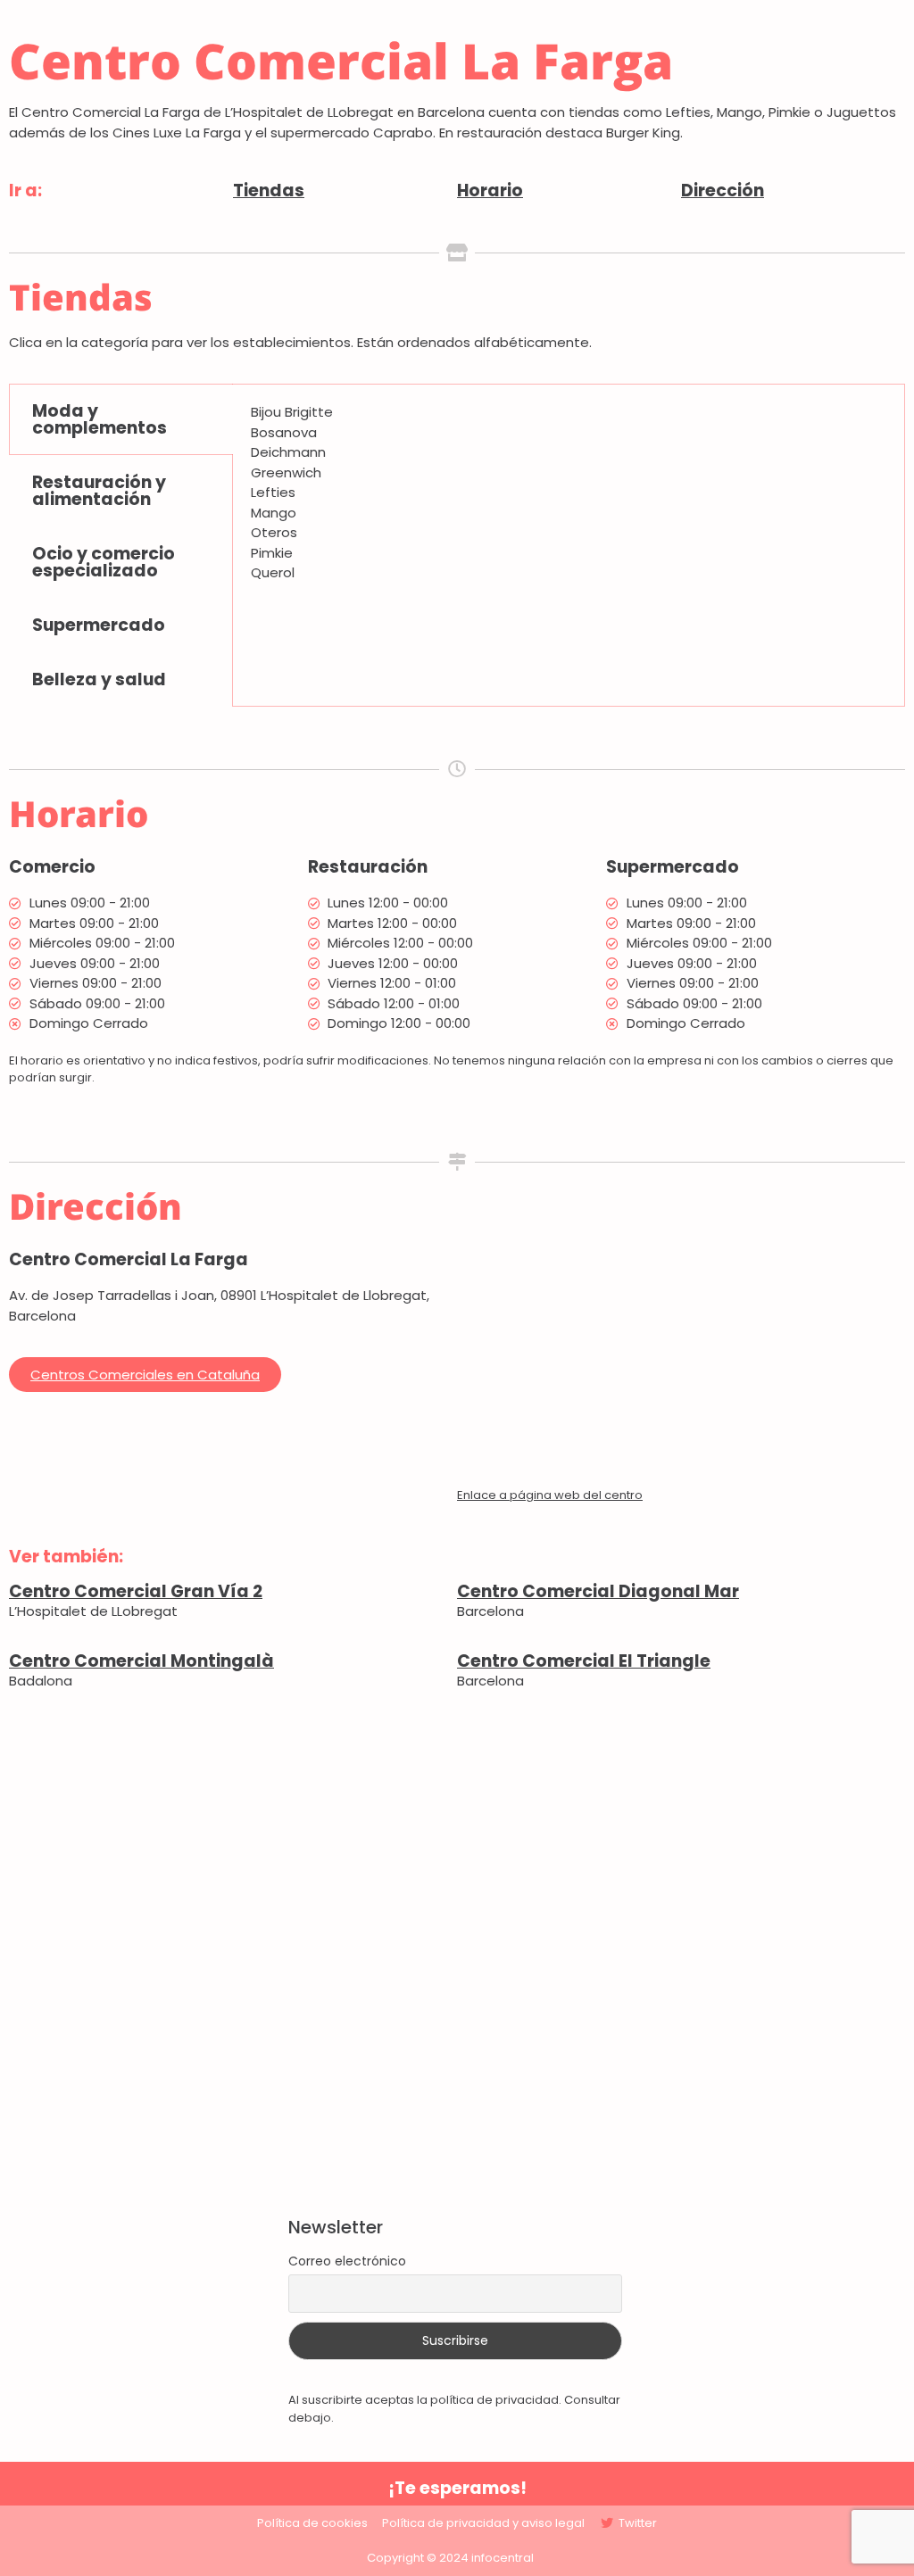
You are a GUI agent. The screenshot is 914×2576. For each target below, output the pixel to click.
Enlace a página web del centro (550, 1495)
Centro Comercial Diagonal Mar (598, 1591)
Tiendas (269, 191)
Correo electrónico (347, 2261)
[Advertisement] (457, 1954)
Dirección (723, 191)
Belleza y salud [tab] (99, 679)
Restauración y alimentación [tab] (99, 491)
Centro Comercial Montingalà (141, 1661)
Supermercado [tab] (99, 625)
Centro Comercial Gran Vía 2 (136, 1591)
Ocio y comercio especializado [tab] (104, 562)
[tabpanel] (569, 499)
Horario (490, 191)
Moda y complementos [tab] (100, 419)
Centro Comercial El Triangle (584, 1661)
